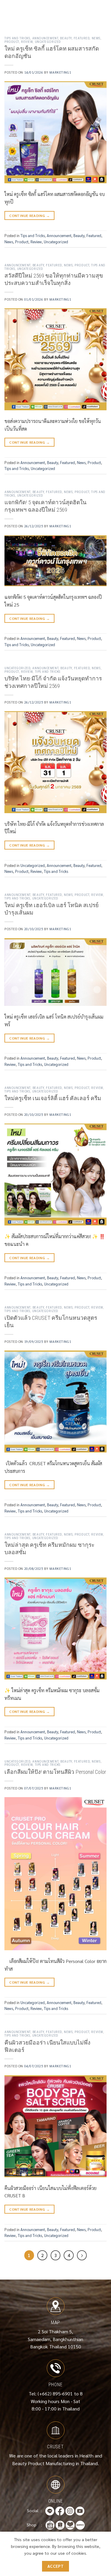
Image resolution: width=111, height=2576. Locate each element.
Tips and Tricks (17, 38)
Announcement (45, 38)
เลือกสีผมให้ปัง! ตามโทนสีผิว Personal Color (55, 1772)
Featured (82, 38)
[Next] (82, 2255)
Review (27, 42)
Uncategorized (48, 42)
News (96, 38)
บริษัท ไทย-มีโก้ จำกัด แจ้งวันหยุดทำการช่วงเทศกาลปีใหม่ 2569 (53, 682)
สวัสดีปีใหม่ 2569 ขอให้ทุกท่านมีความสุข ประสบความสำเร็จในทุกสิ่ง (54, 279)
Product (12, 42)
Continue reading (29, 215)
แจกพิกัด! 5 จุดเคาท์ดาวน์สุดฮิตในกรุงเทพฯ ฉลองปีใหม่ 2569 (45, 506)
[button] (8, 10)
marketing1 (60, 72)
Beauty (66, 38)
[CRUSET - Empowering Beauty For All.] (55, 10)
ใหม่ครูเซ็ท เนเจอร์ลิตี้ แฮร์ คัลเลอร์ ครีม (53, 1098)
